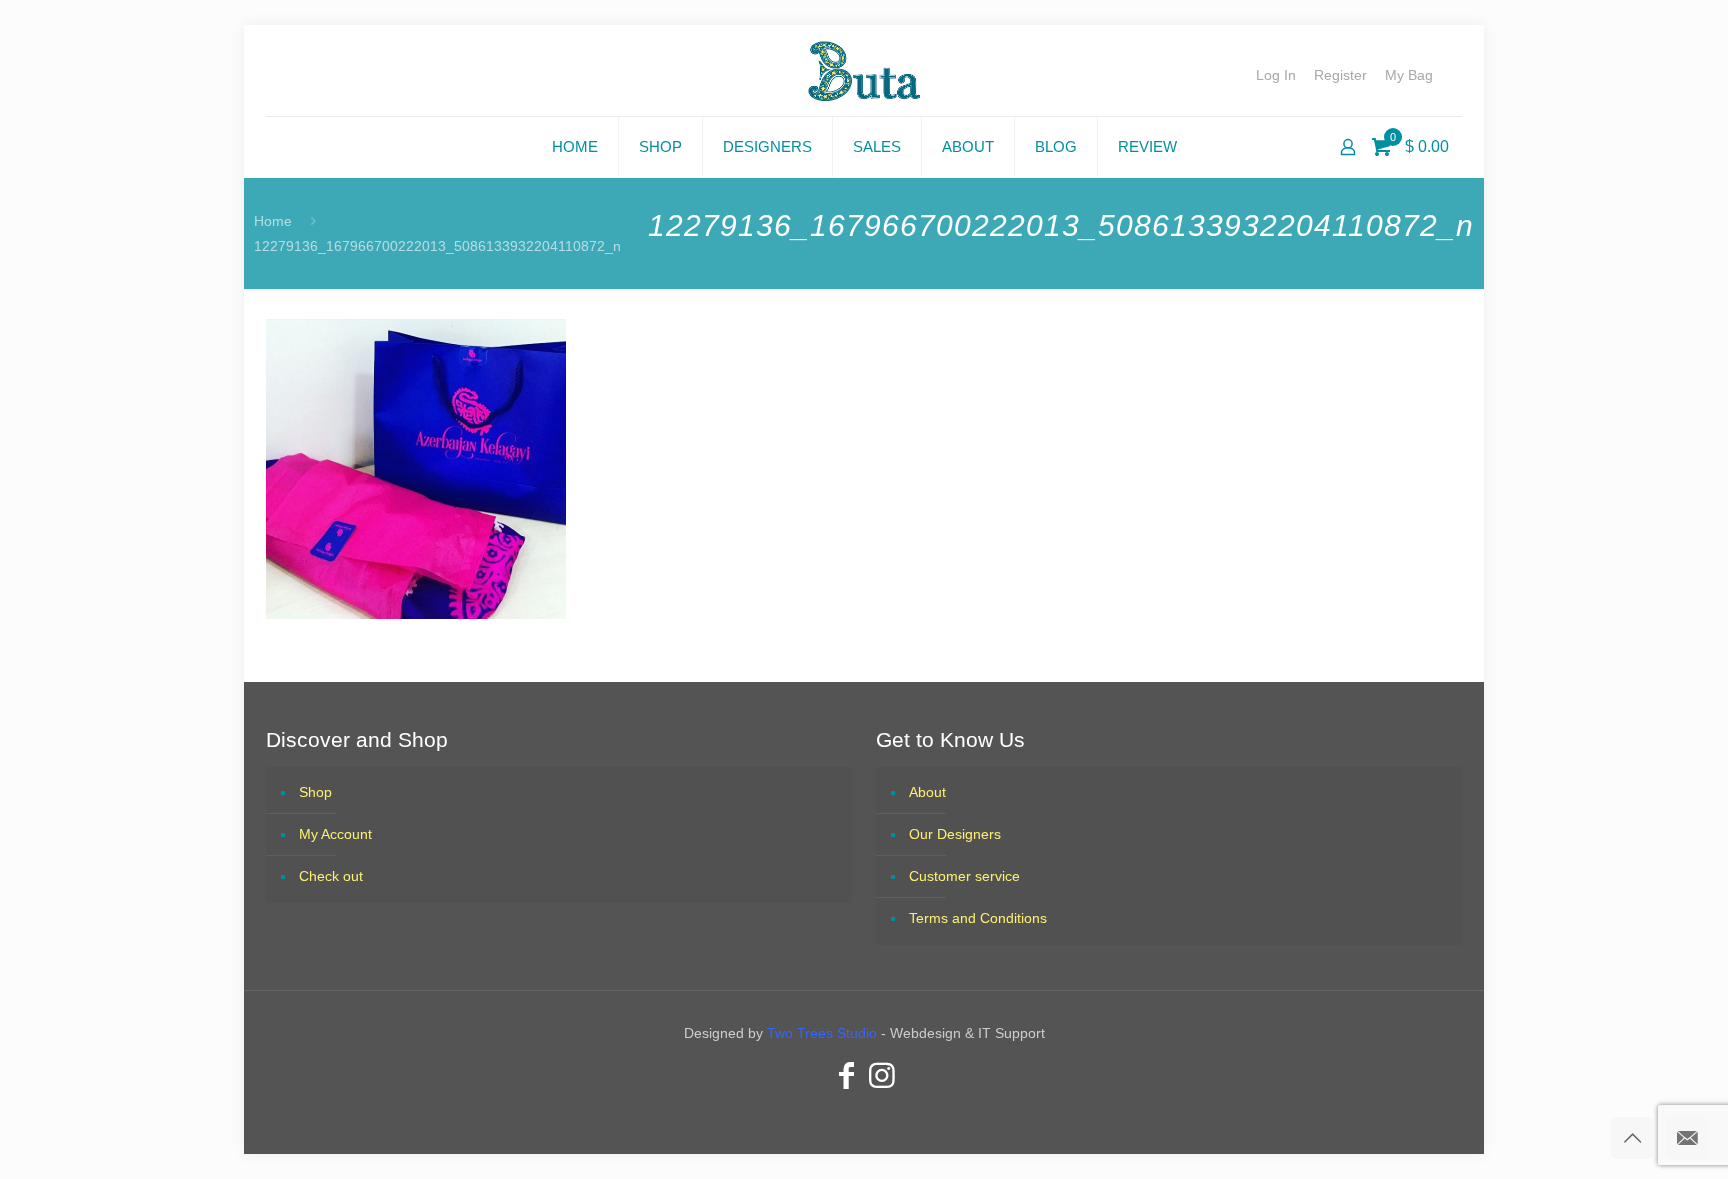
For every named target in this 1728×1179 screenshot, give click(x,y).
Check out (331, 876)
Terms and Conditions (978, 918)
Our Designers (955, 834)
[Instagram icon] (882, 1075)
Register (1340, 75)
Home (273, 221)
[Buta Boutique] (863, 70)
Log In (1276, 75)
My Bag (1409, 75)
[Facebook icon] (846, 1075)
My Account (335, 834)
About (927, 792)
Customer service (964, 876)
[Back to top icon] (1632, 1138)
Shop (315, 792)
